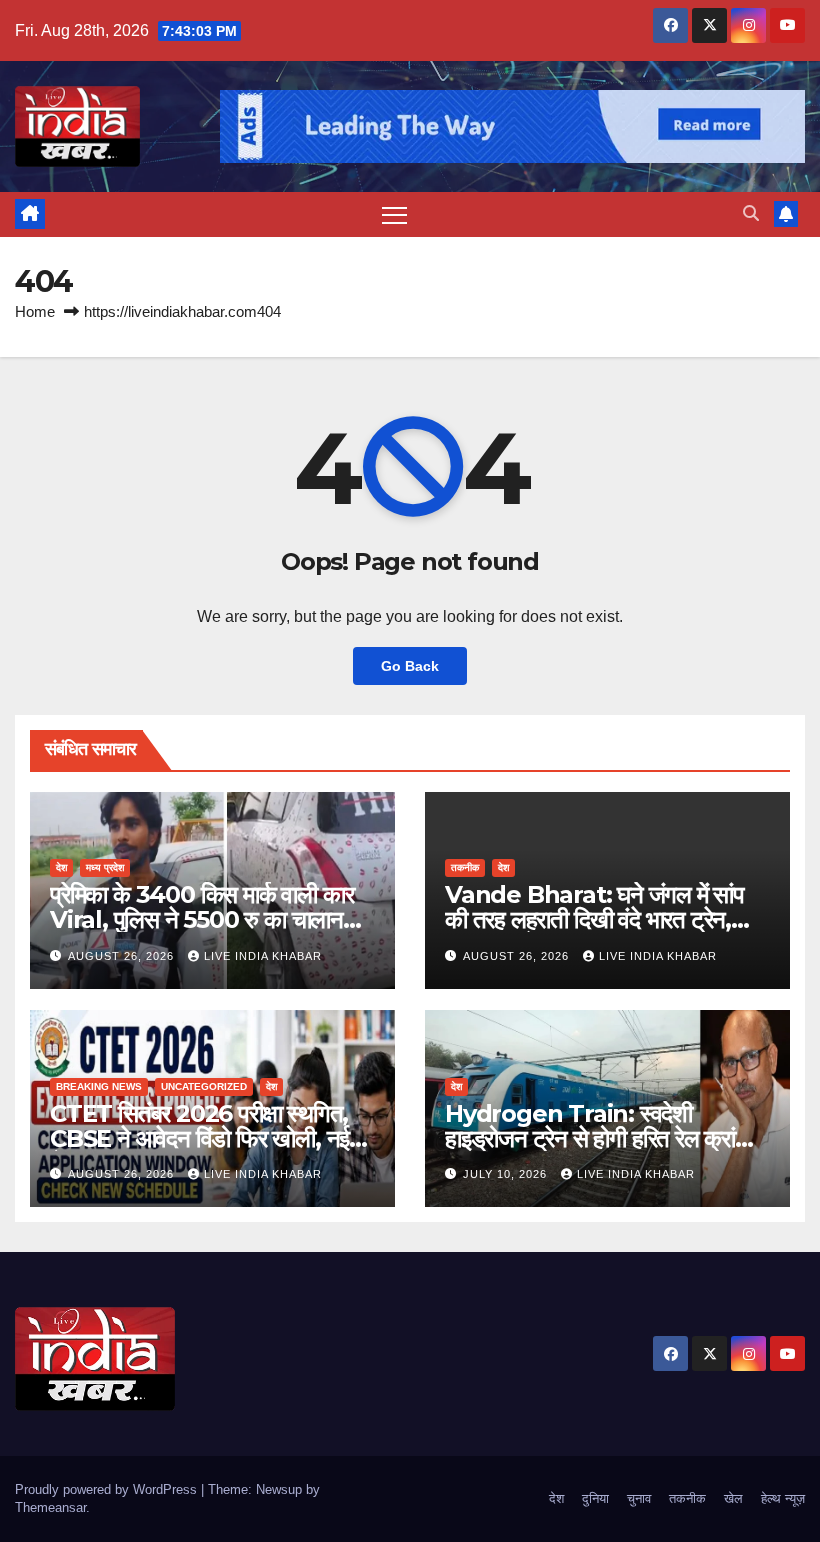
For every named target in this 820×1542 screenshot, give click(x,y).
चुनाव (639, 1498)
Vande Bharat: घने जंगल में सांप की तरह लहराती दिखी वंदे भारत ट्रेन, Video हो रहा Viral (594, 919)
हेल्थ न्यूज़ (783, 1498)
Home (35, 311)
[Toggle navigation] (394, 214)
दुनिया (595, 1498)
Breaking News (99, 1086)
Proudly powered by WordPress (108, 1489)
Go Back (410, 666)
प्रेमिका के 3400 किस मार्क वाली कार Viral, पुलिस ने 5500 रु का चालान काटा (201, 919)
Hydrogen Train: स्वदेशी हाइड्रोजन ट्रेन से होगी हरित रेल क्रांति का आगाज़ (599, 1138)
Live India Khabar (263, 956)
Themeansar (50, 1507)
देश (61, 867)
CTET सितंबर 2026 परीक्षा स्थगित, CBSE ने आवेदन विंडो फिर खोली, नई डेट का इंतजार (199, 1138)
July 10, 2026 (507, 1174)
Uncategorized (204, 1086)
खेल (733, 1498)
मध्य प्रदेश (105, 867)
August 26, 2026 (123, 956)
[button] (751, 213)
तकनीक (465, 867)
